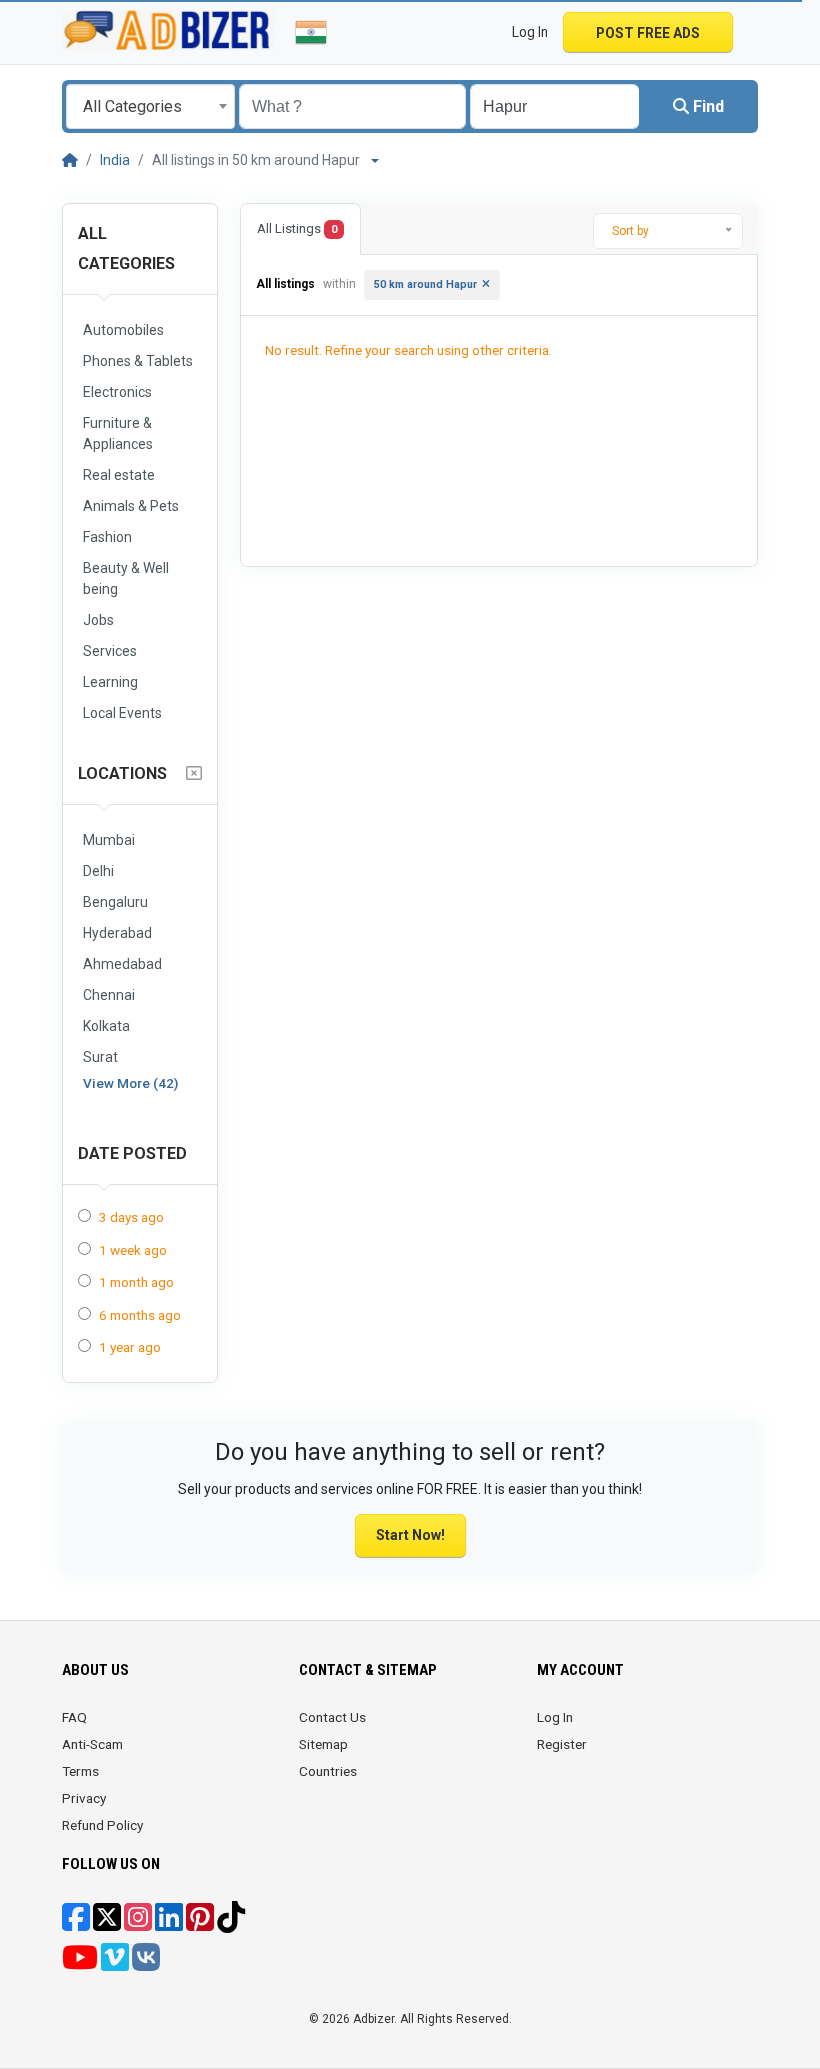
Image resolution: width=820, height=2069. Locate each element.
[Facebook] (76, 1924)
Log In (555, 1717)
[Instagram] (138, 1924)
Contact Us (332, 1717)
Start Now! (410, 1535)
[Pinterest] (200, 1924)
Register (562, 1744)
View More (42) (130, 1083)
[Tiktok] (231, 1924)
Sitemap (323, 1744)
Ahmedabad (122, 964)
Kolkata (106, 1026)
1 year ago (130, 1347)
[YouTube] (80, 1964)
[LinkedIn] (169, 1924)
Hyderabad (117, 933)
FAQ (74, 1717)
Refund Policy (102, 1825)
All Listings (297, 228)
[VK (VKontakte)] (146, 1964)
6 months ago (140, 1315)
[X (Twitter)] (107, 1924)
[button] (748, 32)
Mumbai (109, 840)
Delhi (98, 871)
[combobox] (150, 106)
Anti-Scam (92, 1744)
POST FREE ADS (648, 33)
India (115, 160)
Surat (100, 1057)
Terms (80, 1771)
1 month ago (136, 1282)
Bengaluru (115, 902)
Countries (328, 1771)
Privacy (84, 1798)
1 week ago (133, 1250)
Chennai (109, 995)
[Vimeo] (115, 1964)
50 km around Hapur (425, 284)
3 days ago (131, 1217)
